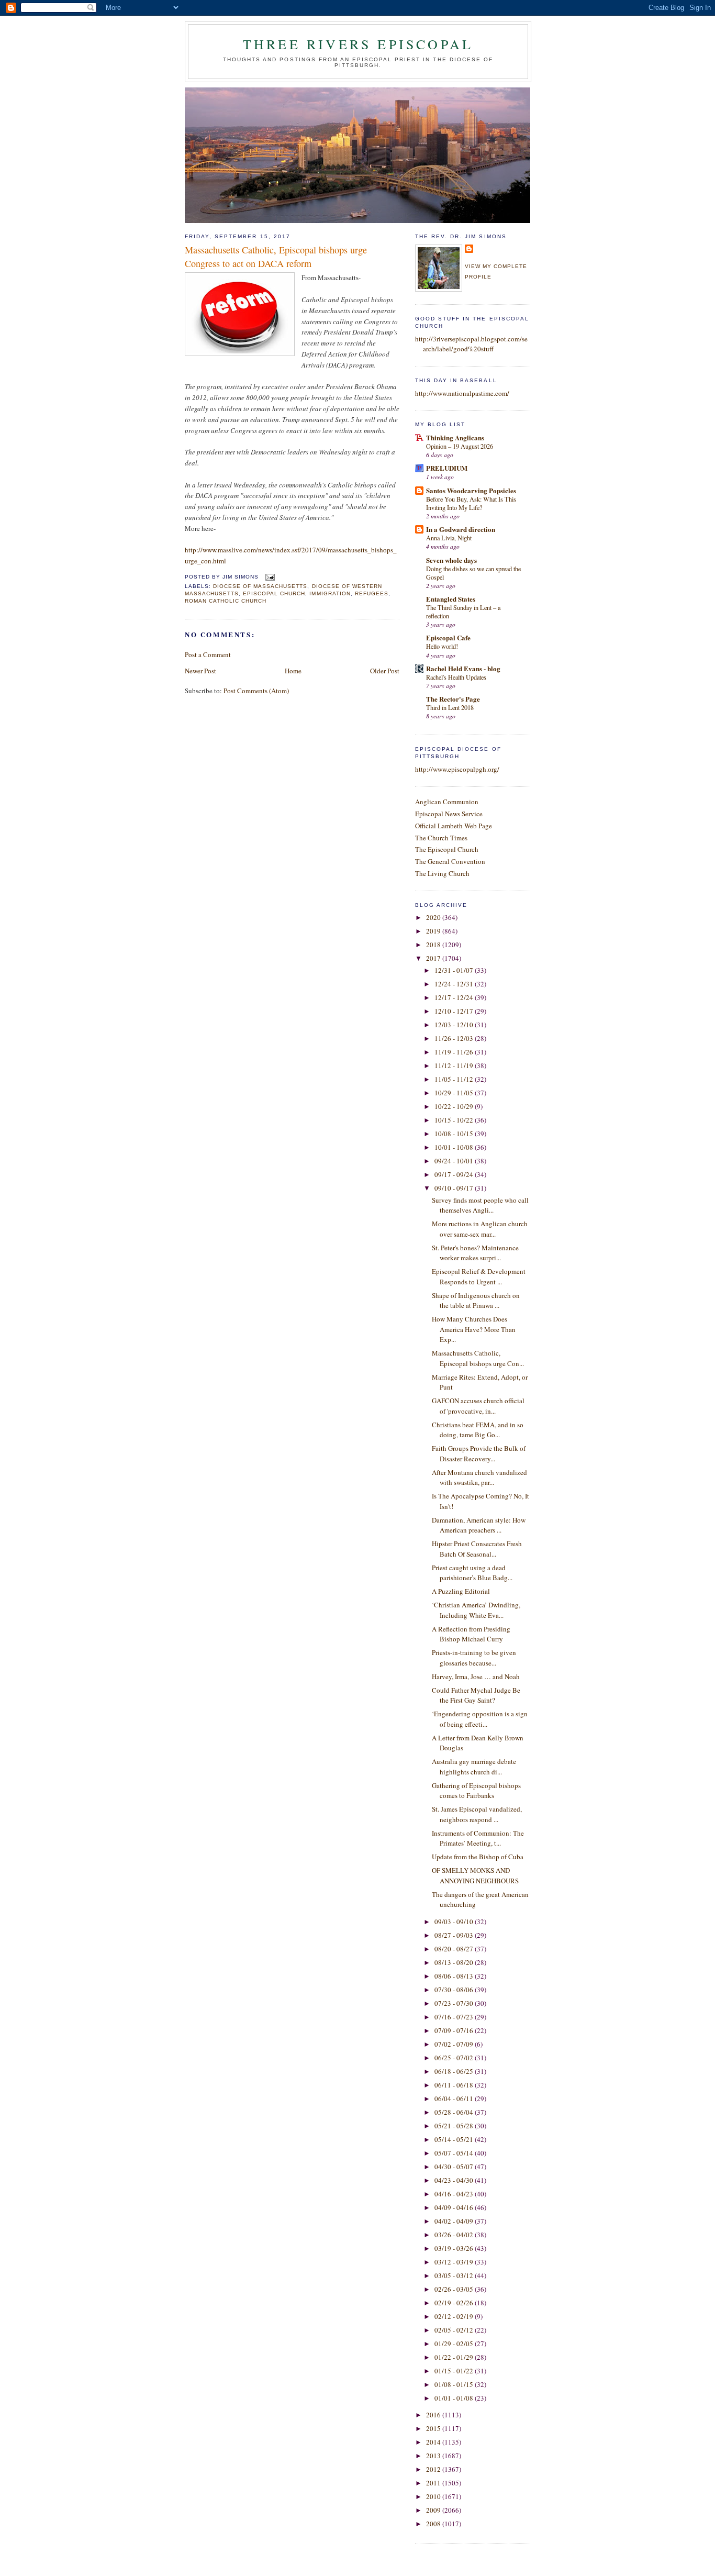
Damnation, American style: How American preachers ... (479, 1525)
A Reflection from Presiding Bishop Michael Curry (471, 1634)
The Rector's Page (453, 699)
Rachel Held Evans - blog (463, 668)
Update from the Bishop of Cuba (478, 1857)
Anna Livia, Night (449, 538)
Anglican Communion (447, 802)
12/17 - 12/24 (455, 997)
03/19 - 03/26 (455, 2248)
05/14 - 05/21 (455, 2139)
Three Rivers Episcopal (358, 44)
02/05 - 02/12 (455, 2330)
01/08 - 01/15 (455, 2384)
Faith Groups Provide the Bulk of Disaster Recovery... (479, 1453)
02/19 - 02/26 (455, 2303)
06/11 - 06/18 (455, 2085)
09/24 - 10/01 (455, 1161)
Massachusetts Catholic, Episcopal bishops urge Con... (478, 1358)
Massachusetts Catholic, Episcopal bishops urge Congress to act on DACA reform (276, 256)
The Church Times (441, 838)
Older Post (385, 671)
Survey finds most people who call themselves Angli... (480, 1205)
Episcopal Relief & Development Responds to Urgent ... (479, 1276)
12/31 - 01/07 (455, 970)
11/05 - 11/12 (455, 1079)
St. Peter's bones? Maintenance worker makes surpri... (475, 1253)
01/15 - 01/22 (455, 2371)
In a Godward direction (461, 529)
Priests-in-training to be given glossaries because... (474, 1658)
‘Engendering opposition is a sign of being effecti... (480, 1719)
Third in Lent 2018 (450, 707)
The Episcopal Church (447, 849)
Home (293, 671)
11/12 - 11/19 (455, 1065)
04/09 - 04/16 (455, 2207)
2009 (434, 2510)
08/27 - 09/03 (455, 1935)
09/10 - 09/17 (455, 1188)
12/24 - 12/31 (455, 984)
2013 (434, 2456)
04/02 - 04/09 (455, 2221)
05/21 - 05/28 (455, 2126)
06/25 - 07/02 (455, 2058)
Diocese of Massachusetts (260, 586)
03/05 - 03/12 (455, 2275)
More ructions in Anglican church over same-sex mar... (480, 1229)
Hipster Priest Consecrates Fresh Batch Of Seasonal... (477, 1549)
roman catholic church (226, 601)
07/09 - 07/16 (455, 2030)
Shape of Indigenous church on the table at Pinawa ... (476, 1301)
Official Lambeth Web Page (454, 826)
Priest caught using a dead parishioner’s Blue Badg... (472, 1573)
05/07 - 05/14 (455, 2153)
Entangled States (451, 599)
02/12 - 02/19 (455, 2316)
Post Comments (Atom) (256, 691)
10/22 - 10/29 (455, 1106)
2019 (434, 931)
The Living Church (442, 873)
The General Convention (450, 861)
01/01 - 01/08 (455, 2398)
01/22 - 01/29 (455, 2357)
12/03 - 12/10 (455, 1025)
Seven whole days (451, 560)
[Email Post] (269, 577)
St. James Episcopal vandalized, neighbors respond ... (477, 1814)
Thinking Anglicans (455, 437)
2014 (434, 2442)
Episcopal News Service (449, 814)
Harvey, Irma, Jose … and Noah (476, 1676)
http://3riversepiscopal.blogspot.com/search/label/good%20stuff (471, 344)
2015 (434, 2428)
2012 (434, 2469)
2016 (434, 2415)
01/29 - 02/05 (455, 2344)
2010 (434, 2496)
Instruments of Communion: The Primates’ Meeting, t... (478, 1838)
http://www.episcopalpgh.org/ (457, 769)
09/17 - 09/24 (455, 1174)
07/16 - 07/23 (455, 2017)
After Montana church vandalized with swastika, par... (479, 1478)
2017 (434, 958)
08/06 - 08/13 (455, 1976)
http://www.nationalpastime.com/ (462, 393)
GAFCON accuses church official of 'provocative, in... (478, 1406)
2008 (434, 2524)
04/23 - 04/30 (455, 2180)
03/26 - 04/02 (455, 2235)
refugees (372, 593)
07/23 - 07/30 (455, 2003)
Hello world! (442, 646)
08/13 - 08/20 (455, 1962)
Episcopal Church (274, 593)
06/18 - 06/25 (455, 2071)
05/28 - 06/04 (455, 2112)
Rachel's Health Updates (456, 677)
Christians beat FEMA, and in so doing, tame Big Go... (478, 1430)
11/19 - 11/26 (455, 1052)
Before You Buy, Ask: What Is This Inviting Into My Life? (471, 503)
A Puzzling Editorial (461, 1591)
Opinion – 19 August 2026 (460, 446)
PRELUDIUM (447, 468)
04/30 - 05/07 (455, 2167)
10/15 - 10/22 (455, 1120)
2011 (434, 2483)
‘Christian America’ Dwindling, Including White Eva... (476, 1610)
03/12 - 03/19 (455, 2262)
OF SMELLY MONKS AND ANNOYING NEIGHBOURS (475, 1875)
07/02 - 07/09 (455, 2044)
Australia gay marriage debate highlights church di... (474, 1767)
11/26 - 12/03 (455, 1038)
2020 (434, 917)
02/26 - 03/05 (455, 2289)
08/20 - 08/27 (455, 1949)
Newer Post (200, 671)
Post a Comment (208, 654)
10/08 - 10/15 (455, 1134)
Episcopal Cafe (448, 637)
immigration (330, 593)
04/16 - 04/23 (455, 2194)
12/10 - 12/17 (455, 1011)
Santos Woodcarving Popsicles (471, 490)
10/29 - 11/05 (455, 1093)
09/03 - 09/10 (455, 1922)
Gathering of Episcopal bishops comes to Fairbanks (476, 1791)
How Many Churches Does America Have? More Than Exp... (474, 1329)
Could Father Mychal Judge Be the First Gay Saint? (476, 1695)
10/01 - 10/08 (455, 1147)
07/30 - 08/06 (455, 1990)
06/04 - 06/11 (455, 2098)
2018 (434, 945)
